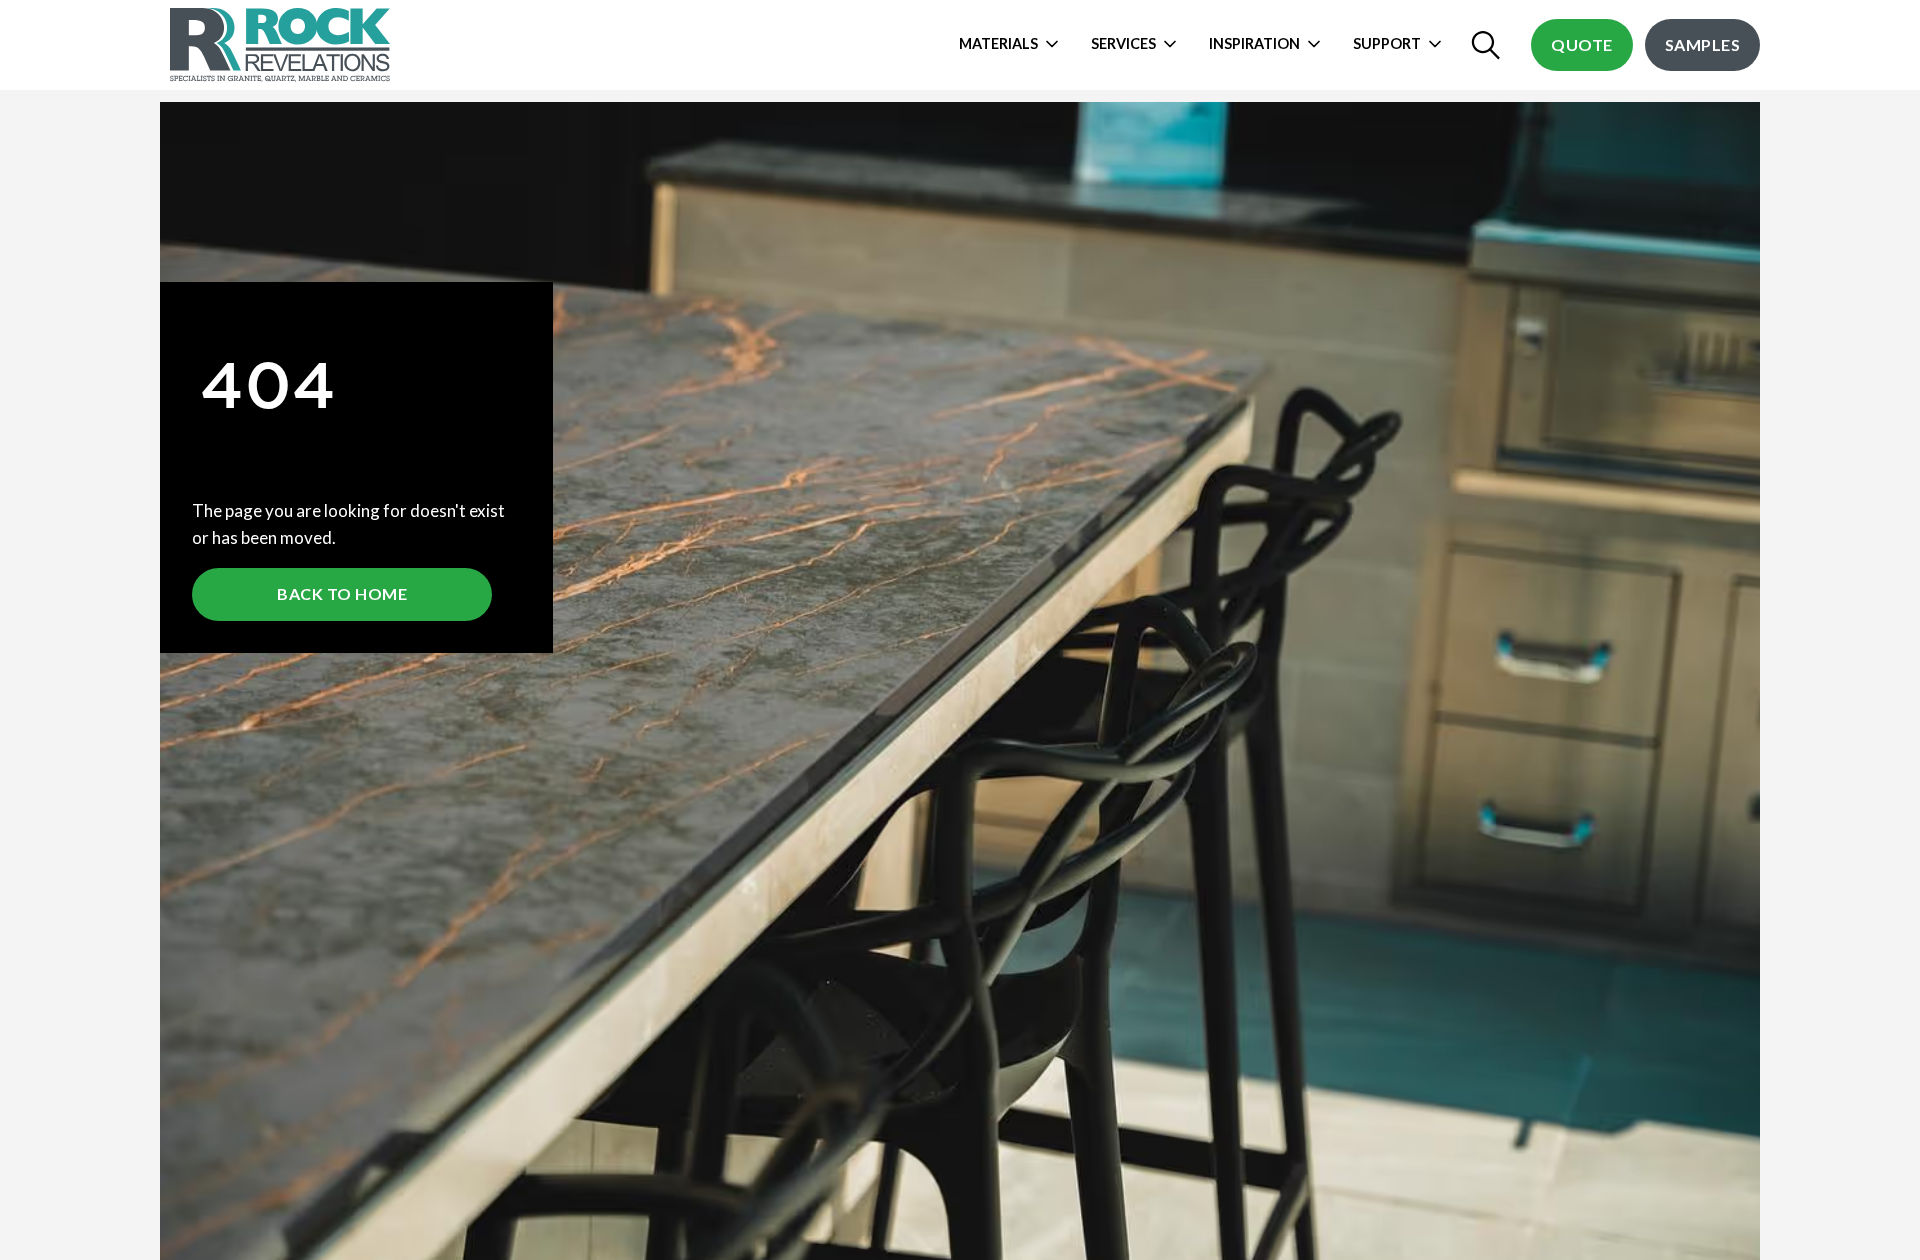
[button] (1014, 45)
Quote (1582, 44)
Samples (1703, 44)
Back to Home (342, 593)
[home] (282, 45)
